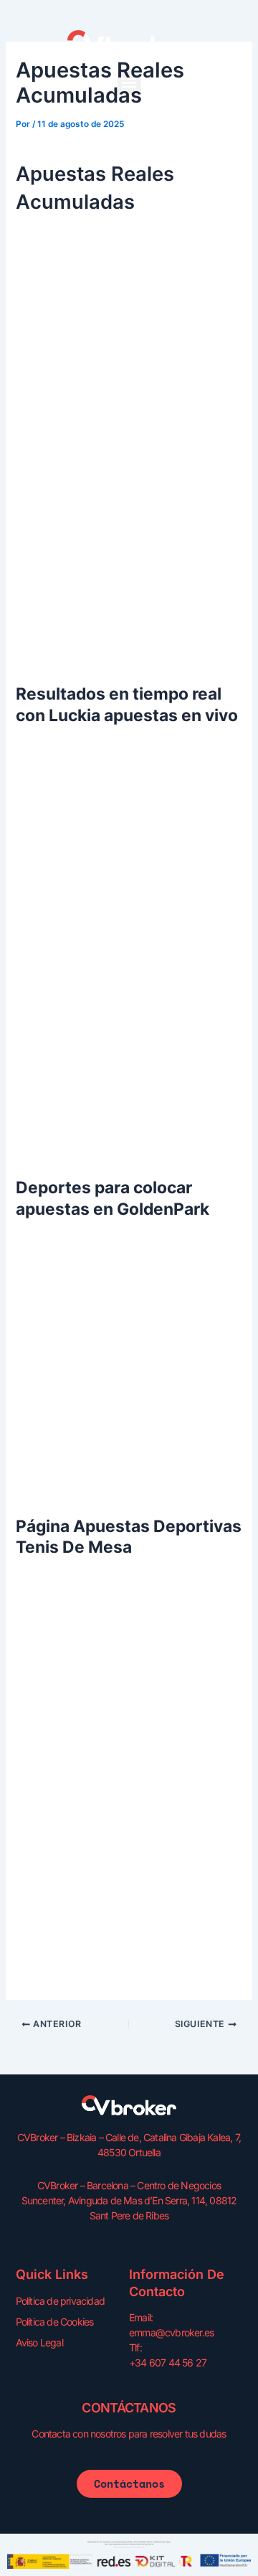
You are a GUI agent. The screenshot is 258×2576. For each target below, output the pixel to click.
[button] (129, 83)
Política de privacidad (60, 2301)
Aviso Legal (39, 2342)
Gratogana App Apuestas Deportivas (105, 1820)
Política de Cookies (55, 2322)
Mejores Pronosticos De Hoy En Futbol (110, 1803)
